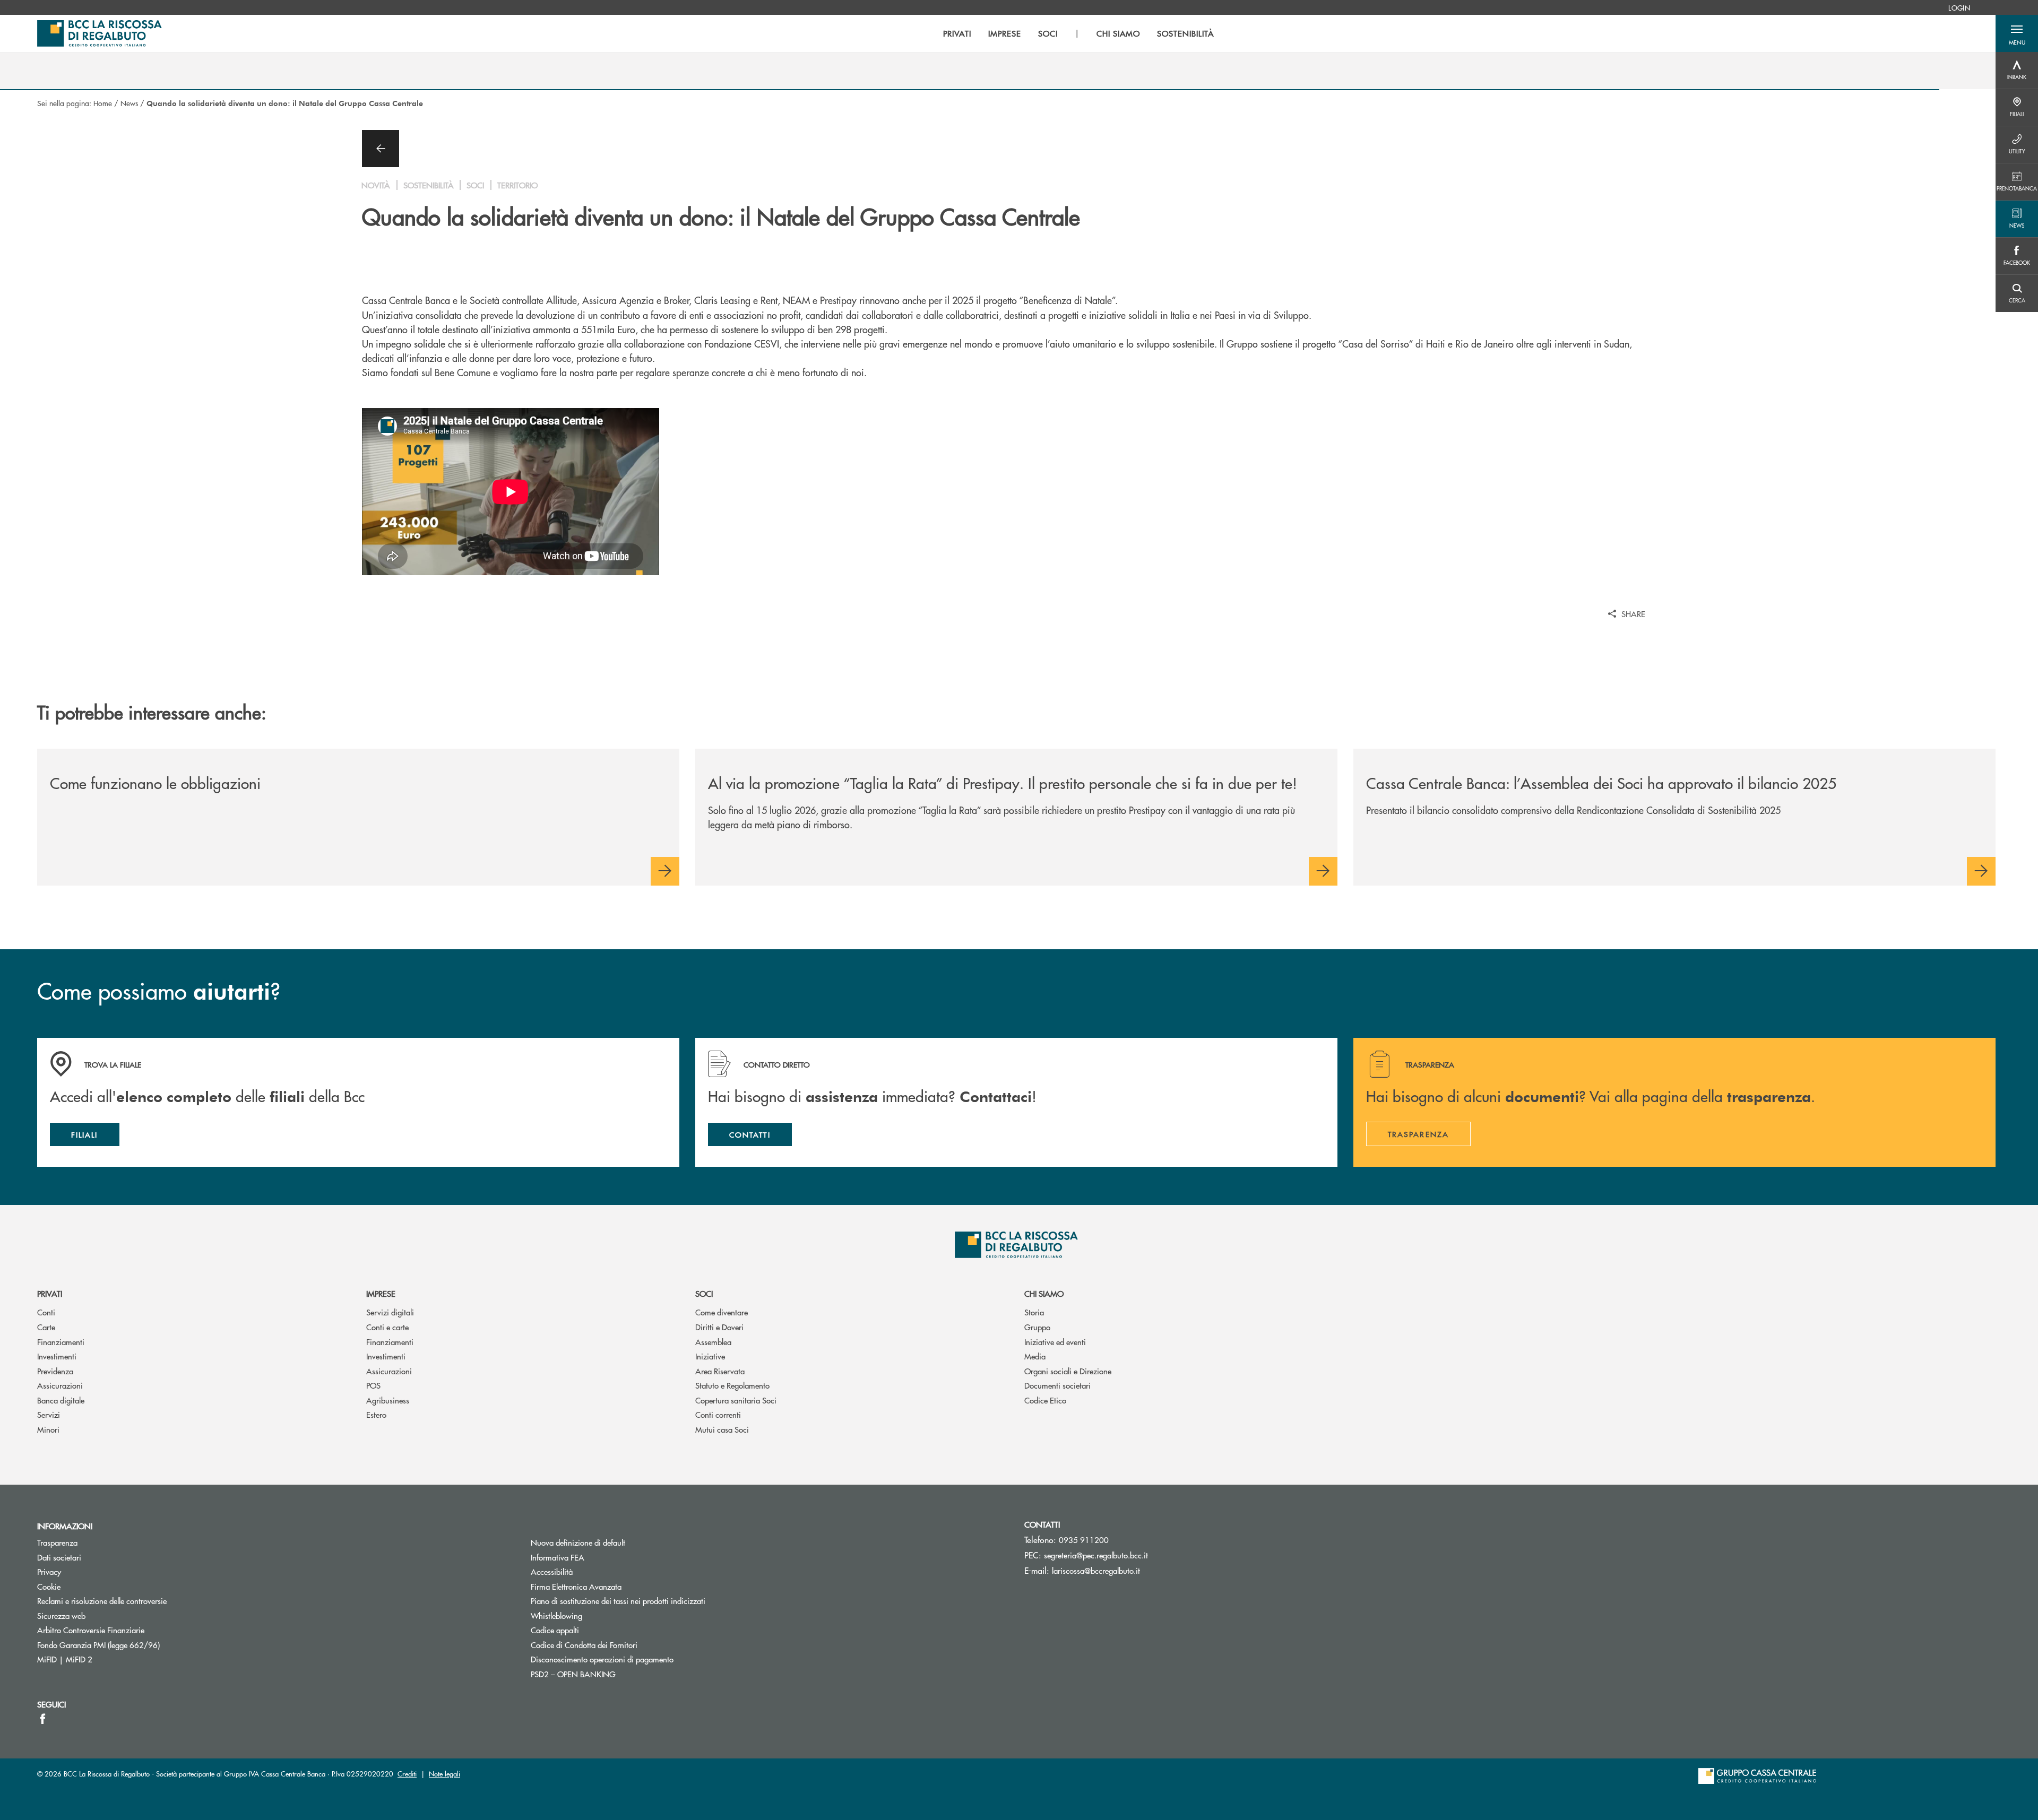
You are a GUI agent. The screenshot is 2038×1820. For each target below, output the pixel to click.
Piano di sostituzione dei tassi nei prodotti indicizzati (658, 1601)
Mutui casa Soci (722, 1429)
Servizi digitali (390, 1312)
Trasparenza (57, 1542)
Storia (1034, 1312)
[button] (2017, 33)
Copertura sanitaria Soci (736, 1400)
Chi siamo (1044, 1293)
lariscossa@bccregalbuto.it (1096, 1570)
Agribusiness (388, 1400)
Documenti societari (1057, 1385)
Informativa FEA (598, 1557)
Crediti (407, 1774)
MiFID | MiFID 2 (65, 1659)
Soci (704, 1293)
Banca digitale (61, 1400)
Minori (48, 1429)
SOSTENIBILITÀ (1185, 33)
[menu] (1078, 33)
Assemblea (713, 1342)
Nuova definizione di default (578, 1542)
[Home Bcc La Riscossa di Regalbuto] (100, 33)
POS (373, 1385)
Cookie (49, 1586)
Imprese (381, 1293)
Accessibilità (552, 1571)
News (129, 103)
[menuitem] (1959, 7)
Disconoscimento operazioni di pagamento (602, 1659)
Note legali (444, 1774)
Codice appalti (555, 1630)
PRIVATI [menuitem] (957, 33)
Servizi (49, 1414)
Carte (46, 1327)
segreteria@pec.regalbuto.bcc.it (1096, 1555)
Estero (376, 1414)
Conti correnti (718, 1414)
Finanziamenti (61, 1342)
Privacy (49, 1571)
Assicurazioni (60, 1385)
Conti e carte (387, 1327)
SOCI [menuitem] (1048, 33)
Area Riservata (720, 1371)
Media (1035, 1356)
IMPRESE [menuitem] (1005, 33)
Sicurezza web (61, 1615)
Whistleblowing (556, 1615)
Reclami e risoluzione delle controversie (102, 1601)
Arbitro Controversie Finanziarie (131, 1630)
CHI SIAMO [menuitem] (1119, 33)
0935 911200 (1084, 1540)
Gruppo (1037, 1327)
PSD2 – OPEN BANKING (613, 1674)
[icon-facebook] (43, 1719)
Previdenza (55, 1371)
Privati (50, 1293)
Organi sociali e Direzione (1068, 1371)
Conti (46, 1312)
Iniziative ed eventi (1055, 1342)
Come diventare (722, 1312)
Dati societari (59, 1557)
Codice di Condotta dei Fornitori (624, 1645)
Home (103, 103)
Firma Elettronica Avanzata (576, 1586)
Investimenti (57, 1356)
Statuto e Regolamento (732, 1385)
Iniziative (710, 1356)
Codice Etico (1045, 1400)
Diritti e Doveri (719, 1327)
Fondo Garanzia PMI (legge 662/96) (139, 1645)
